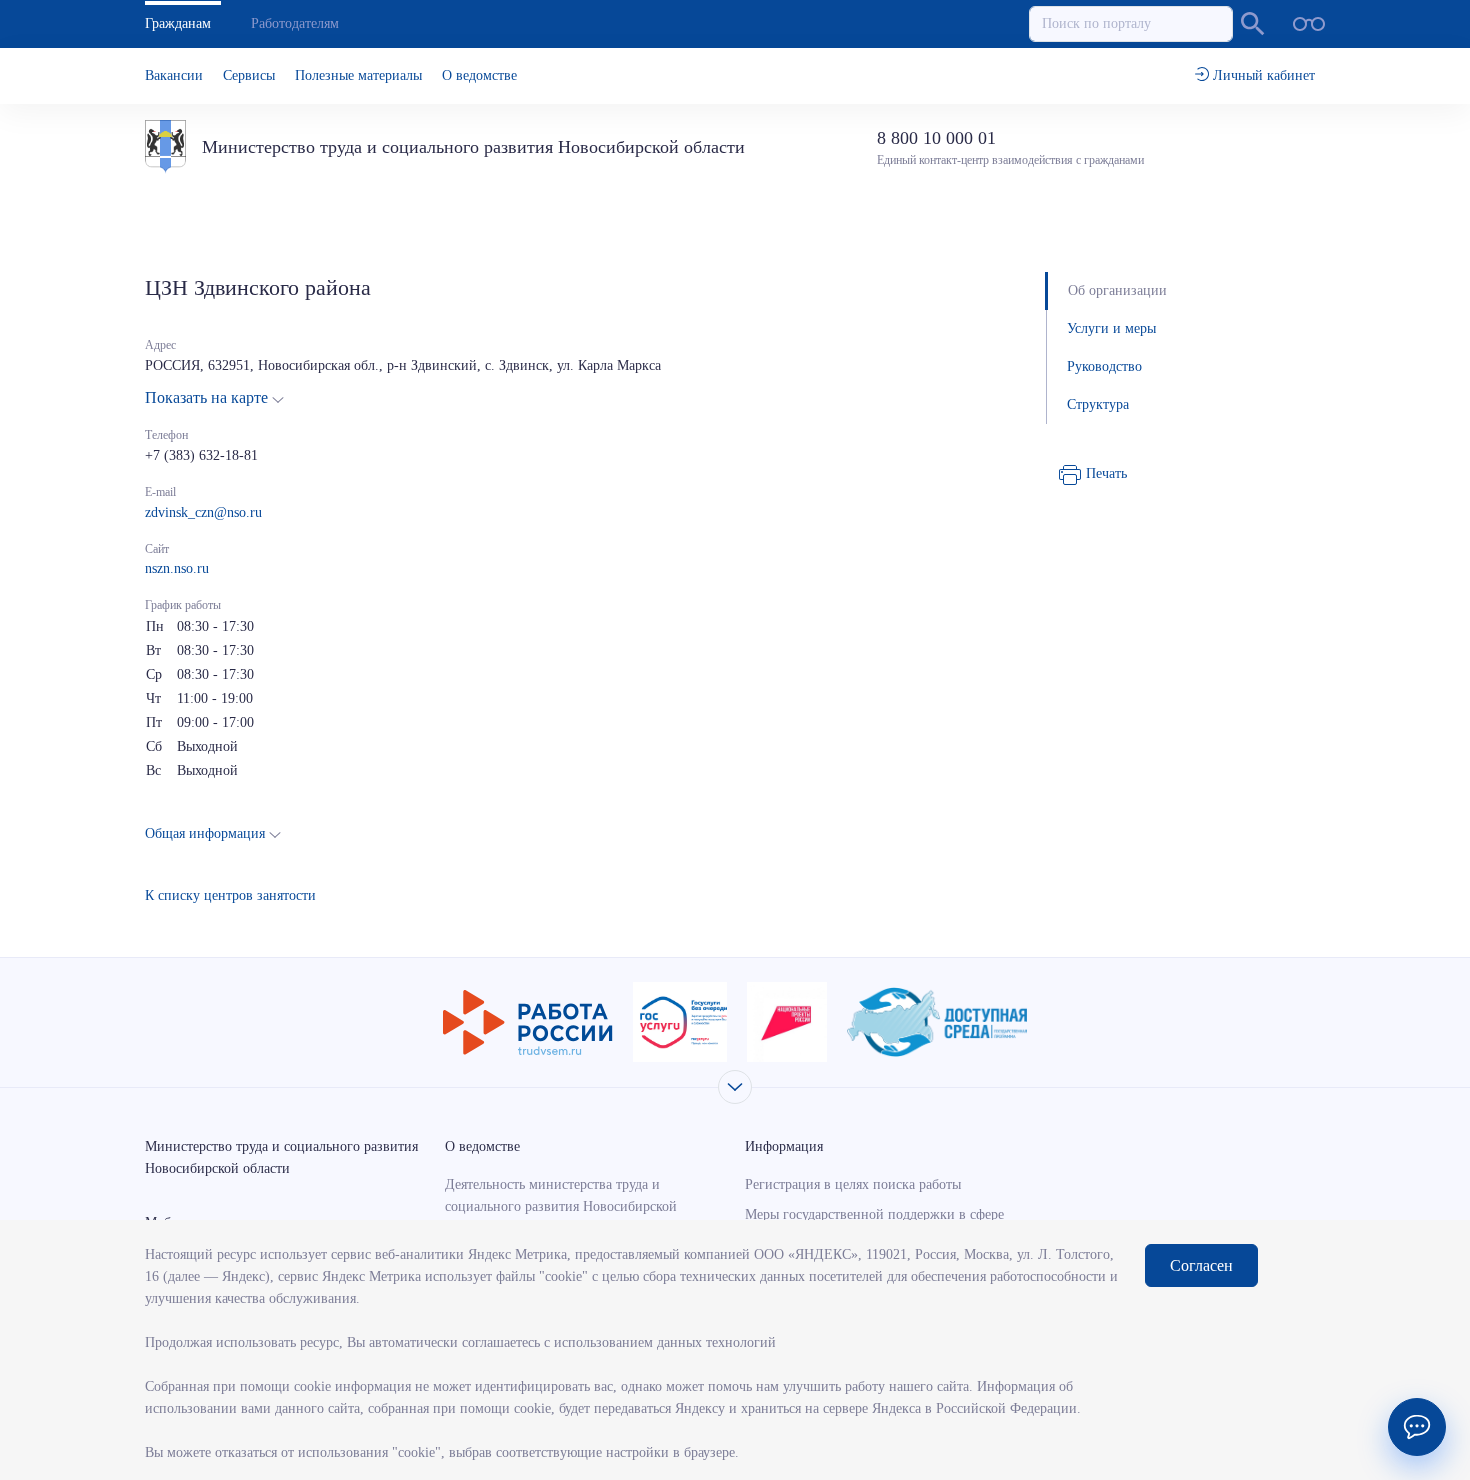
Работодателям (295, 23)
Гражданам (178, 23)
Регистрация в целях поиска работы (853, 1184)
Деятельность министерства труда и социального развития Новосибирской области (561, 1206)
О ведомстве (479, 75)
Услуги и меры (1111, 328)
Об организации (1117, 290)
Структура (1098, 404)
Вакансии (174, 75)
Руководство (1104, 366)
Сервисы (249, 75)
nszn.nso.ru (177, 568)
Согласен (1201, 1265)
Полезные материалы (358, 75)
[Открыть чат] (1417, 1427)
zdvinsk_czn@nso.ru (203, 512)
